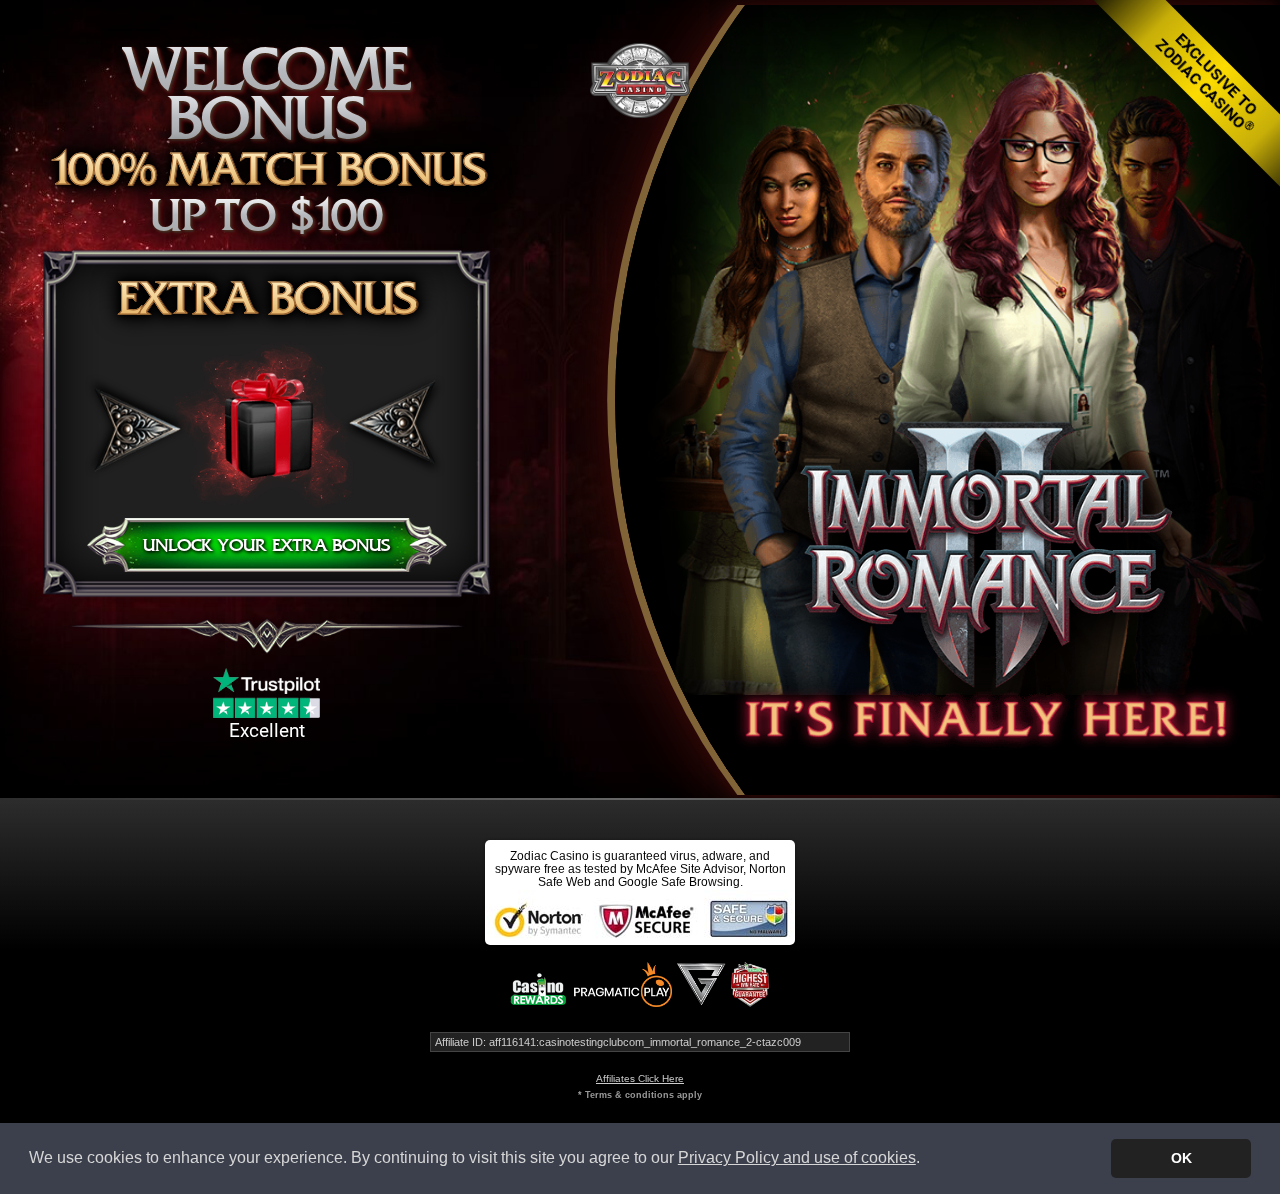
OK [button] (1181, 1158)
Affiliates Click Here (640, 1078)
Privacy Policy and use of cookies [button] (797, 1157)
